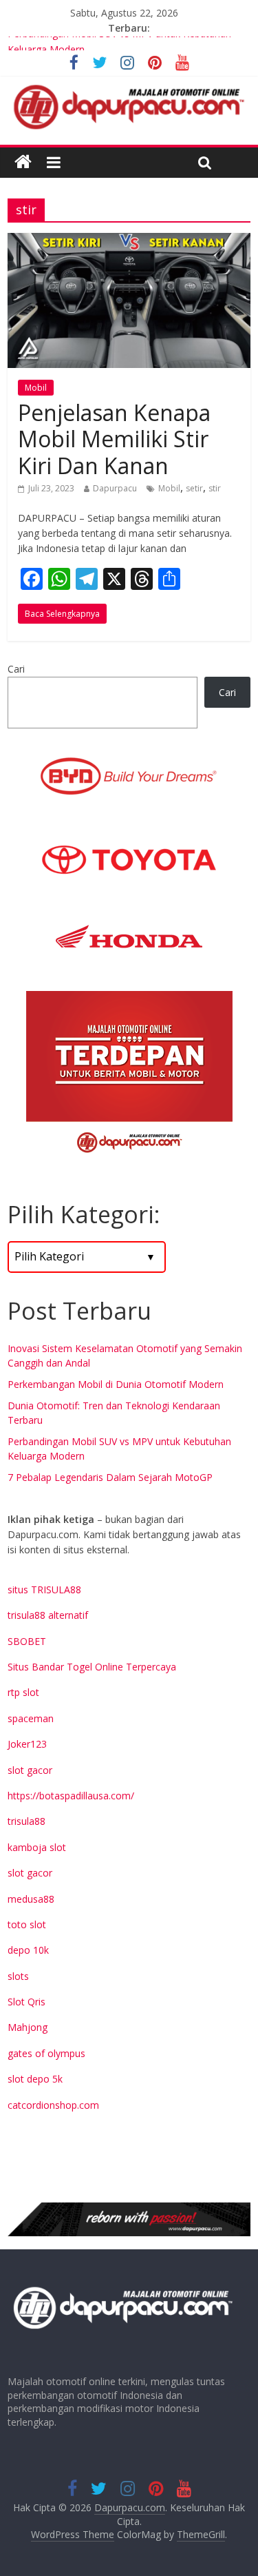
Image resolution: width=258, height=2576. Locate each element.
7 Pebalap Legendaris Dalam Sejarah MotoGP (110, 1477)
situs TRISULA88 (44, 1589)
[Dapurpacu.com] (23, 162)
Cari (16, 669)
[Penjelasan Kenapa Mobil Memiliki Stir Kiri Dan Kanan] (129, 241)
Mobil (36, 388)
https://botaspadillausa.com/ (71, 1796)
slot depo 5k (35, 2079)
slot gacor (30, 1770)
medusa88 (31, 1899)
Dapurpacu (115, 488)
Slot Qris (26, 2002)
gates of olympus (46, 2053)
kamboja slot (37, 1847)
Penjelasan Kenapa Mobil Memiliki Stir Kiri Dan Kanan (114, 439)
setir (194, 488)
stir (215, 488)
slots (18, 1976)
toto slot (27, 1924)
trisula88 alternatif (48, 1615)
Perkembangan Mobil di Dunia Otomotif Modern (116, 1384)
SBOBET (27, 1641)
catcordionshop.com (53, 2105)
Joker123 (27, 1744)
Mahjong (28, 2027)
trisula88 (26, 1821)
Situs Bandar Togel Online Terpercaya (92, 1667)
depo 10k (28, 1950)
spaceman (31, 1718)
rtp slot (23, 1692)
